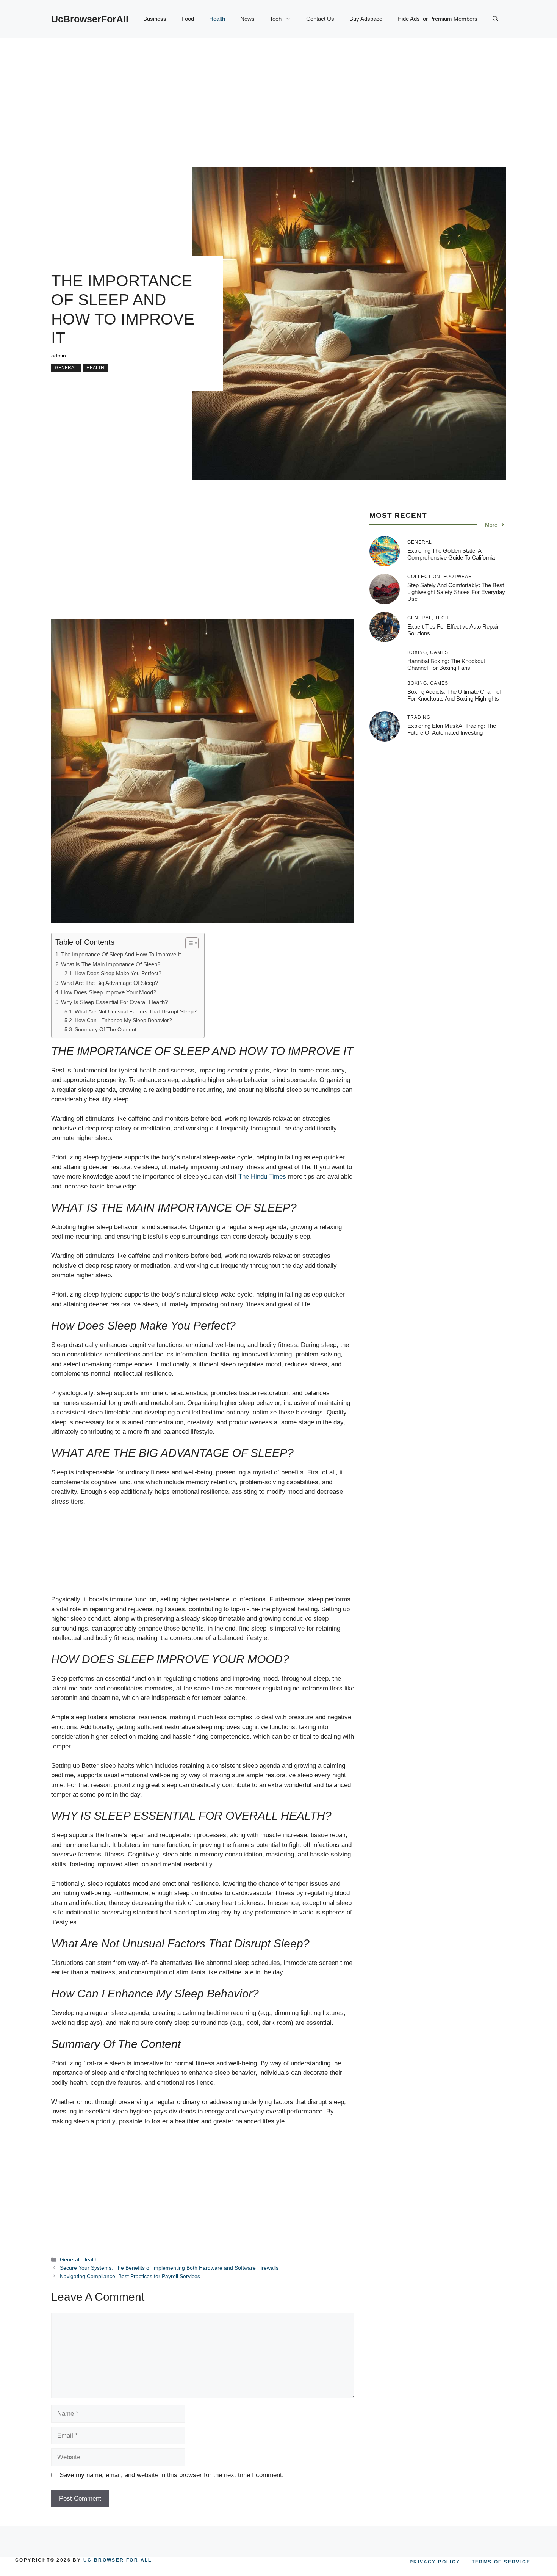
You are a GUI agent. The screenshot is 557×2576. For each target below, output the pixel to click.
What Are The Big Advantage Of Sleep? (110, 983)
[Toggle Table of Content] (188, 943)
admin (59, 356)
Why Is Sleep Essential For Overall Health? (114, 1002)
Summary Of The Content (106, 1029)
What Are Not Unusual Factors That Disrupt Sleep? (136, 1012)
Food (188, 19)
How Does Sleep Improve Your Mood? (109, 992)
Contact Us (320, 19)
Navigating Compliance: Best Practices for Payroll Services (130, 2276)
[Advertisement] (278, 95)
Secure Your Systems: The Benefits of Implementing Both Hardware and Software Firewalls (169, 2268)
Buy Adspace (366, 19)
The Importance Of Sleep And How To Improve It (121, 954)
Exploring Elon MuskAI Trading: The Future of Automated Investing (452, 729)
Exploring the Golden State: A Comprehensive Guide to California (451, 554)
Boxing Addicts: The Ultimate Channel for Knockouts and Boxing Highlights (454, 695)
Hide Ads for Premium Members (437, 19)
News (247, 19)
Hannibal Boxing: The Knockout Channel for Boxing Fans (446, 664)
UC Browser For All (118, 2560)
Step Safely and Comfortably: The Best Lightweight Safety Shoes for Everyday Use (456, 592)
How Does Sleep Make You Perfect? (118, 973)
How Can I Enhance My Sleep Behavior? (123, 1020)
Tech (276, 19)
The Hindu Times (262, 1177)
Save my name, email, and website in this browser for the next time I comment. (172, 2475)
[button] (495, 19)
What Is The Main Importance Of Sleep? (111, 964)
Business (155, 19)
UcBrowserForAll (90, 19)
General (66, 368)
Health (217, 19)
